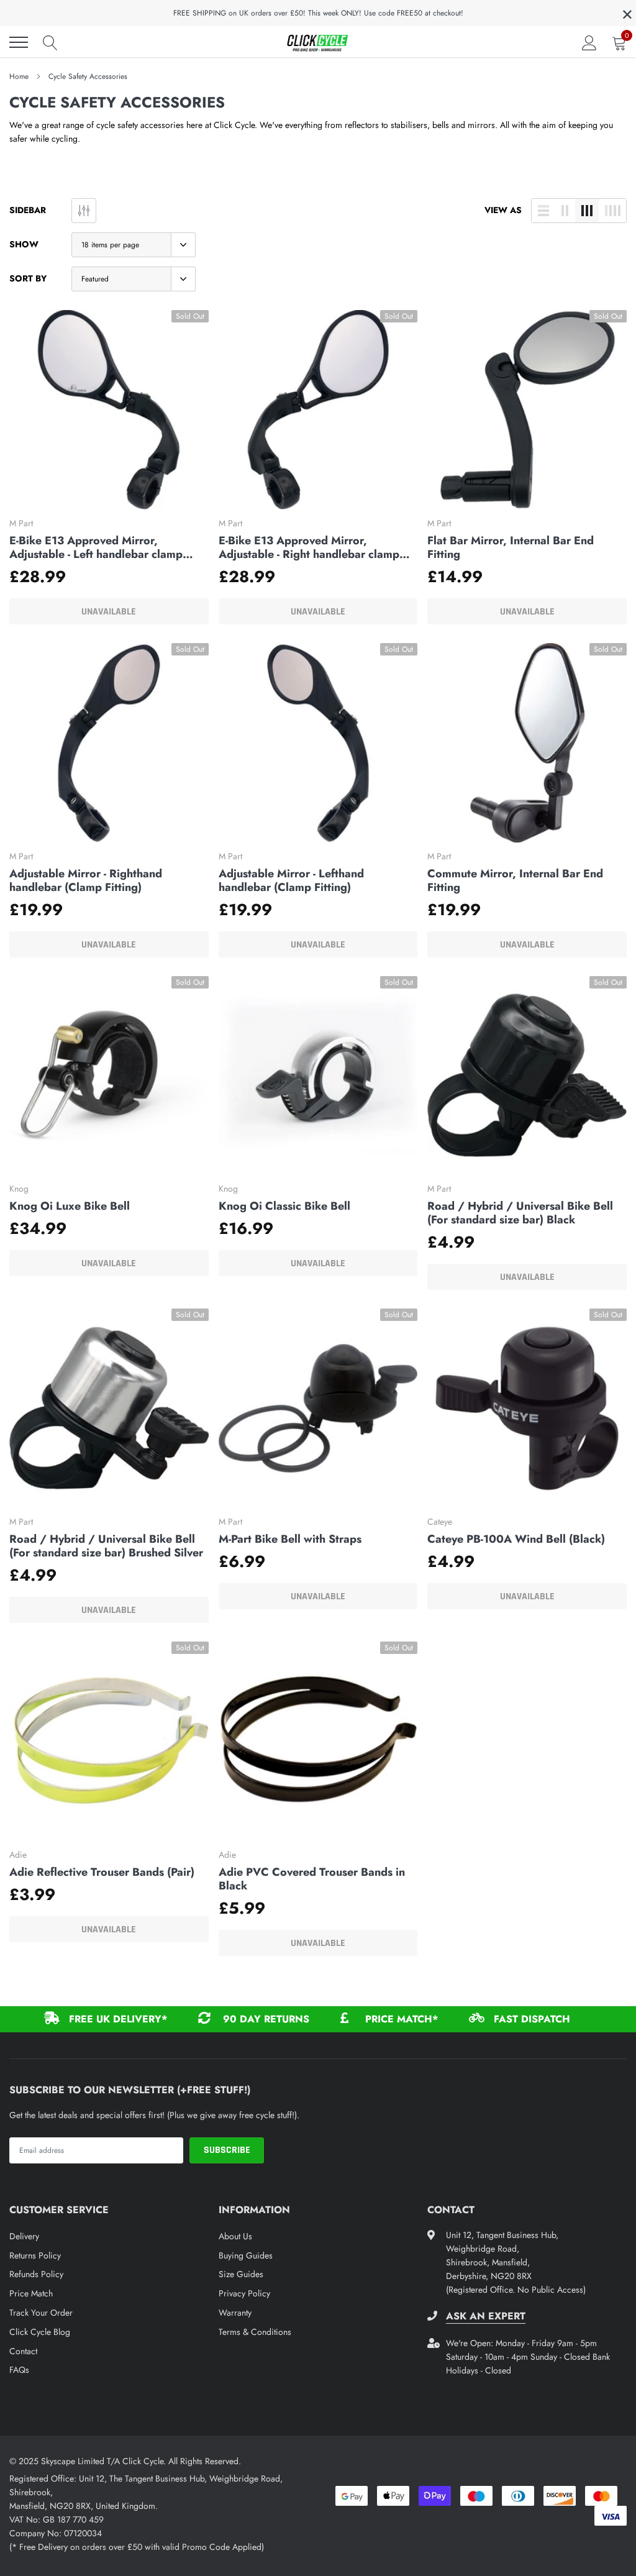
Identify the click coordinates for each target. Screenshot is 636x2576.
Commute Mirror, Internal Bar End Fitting (515, 880)
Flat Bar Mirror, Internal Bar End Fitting (511, 547)
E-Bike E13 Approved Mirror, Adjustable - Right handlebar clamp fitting (309, 547)
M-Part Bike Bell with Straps (290, 1539)
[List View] (543, 211)
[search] (50, 42)
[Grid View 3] (587, 211)
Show (24, 244)
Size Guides (241, 2274)
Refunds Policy (36, 2274)
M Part (21, 523)
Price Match (31, 2293)
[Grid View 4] (612, 211)
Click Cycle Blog (40, 2332)
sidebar (28, 210)
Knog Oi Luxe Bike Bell (70, 1206)
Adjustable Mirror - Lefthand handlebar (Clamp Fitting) (291, 880)
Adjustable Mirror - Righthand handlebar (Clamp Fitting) (86, 880)
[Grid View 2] (565, 211)
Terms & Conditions (255, 2332)
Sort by (28, 278)
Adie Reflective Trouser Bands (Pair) (102, 1872)
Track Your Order (41, 2313)
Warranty (235, 2313)
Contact (23, 2351)
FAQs (19, 2370)
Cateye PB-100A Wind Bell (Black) (516, 1539)
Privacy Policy (244, 2293)
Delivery (24, 2236)
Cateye (440, 1522)
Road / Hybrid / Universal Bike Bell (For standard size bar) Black (520, 1213)
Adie (18, 1855)
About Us (235, 2236)
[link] (109, 410)
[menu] (19, 42)
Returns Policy (35, 2255)
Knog (19, 1189)
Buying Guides (246, 2255)
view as (503, 210)
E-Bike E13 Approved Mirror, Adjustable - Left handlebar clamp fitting (96, 547)
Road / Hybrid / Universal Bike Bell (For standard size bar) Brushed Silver (106, 1546)
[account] (589, 42)
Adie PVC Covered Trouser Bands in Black (312, 1879)
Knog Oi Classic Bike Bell (284, 1206)
